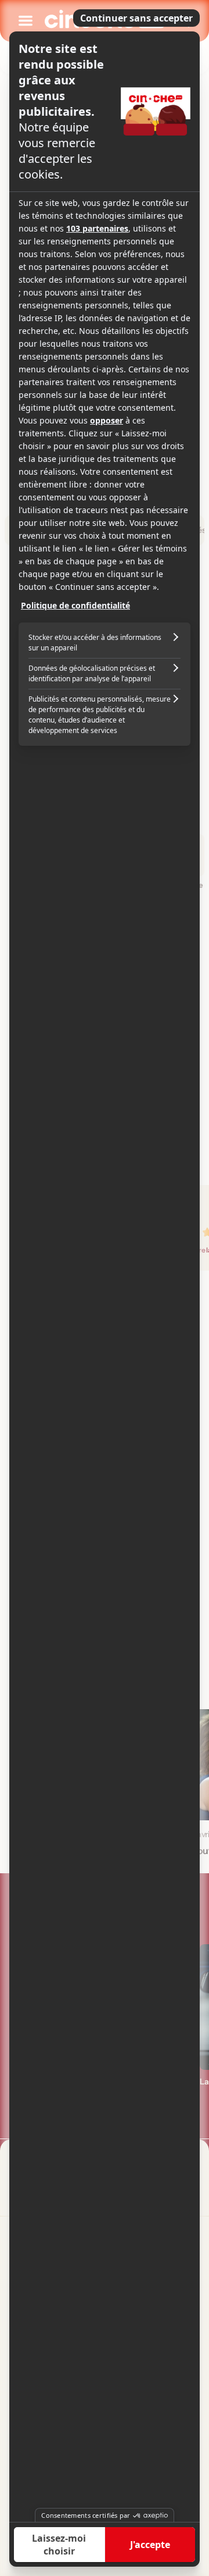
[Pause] (105, 1288)
